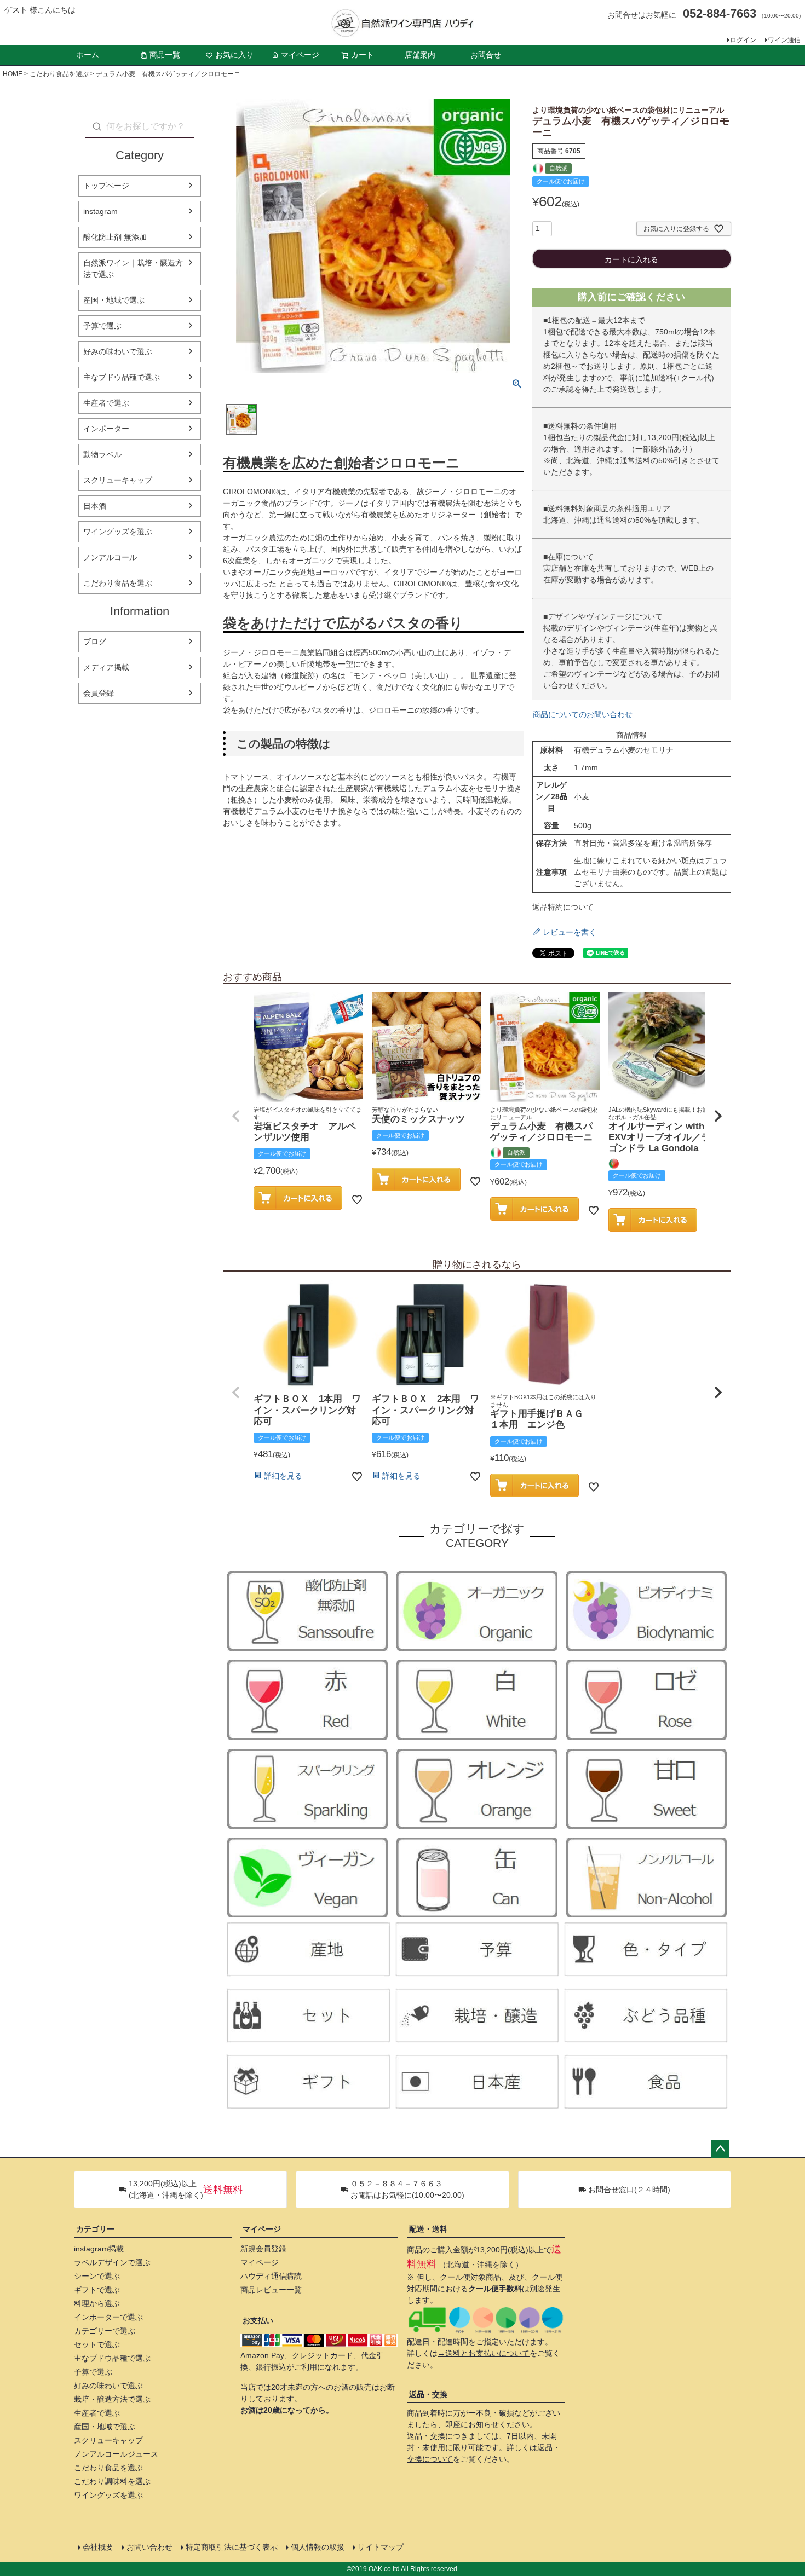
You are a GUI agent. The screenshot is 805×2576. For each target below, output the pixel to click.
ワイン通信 (784, 40)
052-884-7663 (720, 13)
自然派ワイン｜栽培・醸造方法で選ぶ (133, 268)
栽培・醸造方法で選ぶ (112, 2399)
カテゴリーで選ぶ (105, 2331)
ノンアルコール (110, 557)
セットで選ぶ (97, 2344)
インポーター (106, 429)
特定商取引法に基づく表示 (232, 2547)
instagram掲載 (99, 2249)
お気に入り (234, 55)
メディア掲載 (106, 667)
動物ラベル (102, 454)
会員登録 (99, 693)
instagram (100, 211)
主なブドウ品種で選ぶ (122, 377)
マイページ (300, 55)
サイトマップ (381, 2547)
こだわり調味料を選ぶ (112, 2481)
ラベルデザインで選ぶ (112, 2262)
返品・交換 (428, 2394)
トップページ (106, 186)
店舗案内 (420, 55)
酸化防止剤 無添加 (115, 237)
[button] (236, 1116)
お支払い (258, 2320)
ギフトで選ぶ (97, 2290)
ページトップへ (720, 2149)
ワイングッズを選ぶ (118, 532)
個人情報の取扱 (318, 2547)
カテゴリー (95, 2229)
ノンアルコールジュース (116, 2454)
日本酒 (95, 506)
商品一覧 (165, 55)
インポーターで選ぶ (108, 2317)
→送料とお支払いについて (484, 2353)
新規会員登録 (263, 2249)
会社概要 (98, 2547)
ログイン (743, 40)
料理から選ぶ (97, 2303)
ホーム (88, 55)
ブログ (95, 642)
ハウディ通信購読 (271, 2276)
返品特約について (563, 907)
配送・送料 (428, 2229)
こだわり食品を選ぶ (59, 74)
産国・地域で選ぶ (114, 300)
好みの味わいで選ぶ (118, 351)
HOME (13, 74)
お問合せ (486, 55)
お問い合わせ (150, 2547)
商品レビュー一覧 (271, 2290)
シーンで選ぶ (97, 2276)
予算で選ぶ (102, 326)
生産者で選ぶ (106, 403)
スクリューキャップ (118, 480)
